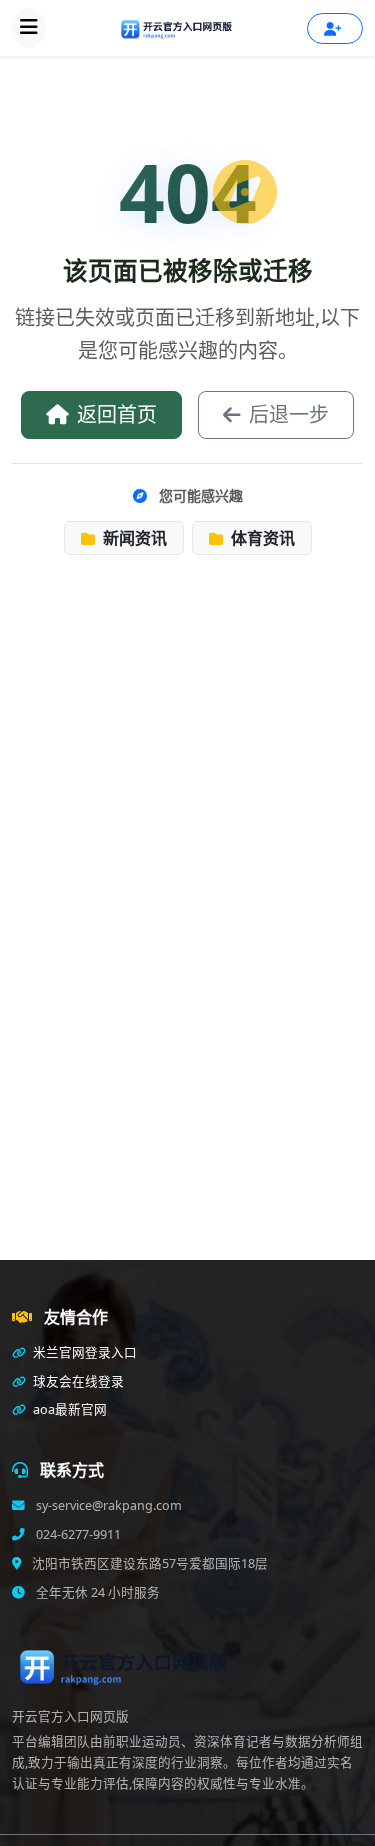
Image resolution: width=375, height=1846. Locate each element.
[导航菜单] (29, 28)
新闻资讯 (133, 538)
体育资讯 (261, 538)
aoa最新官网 (68, 1409)
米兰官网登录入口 (83, 1352)
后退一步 (289, 414)
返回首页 (117, 414)
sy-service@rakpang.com (107, 1505)
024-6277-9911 (77, 1534)
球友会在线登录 (77, 1381)
